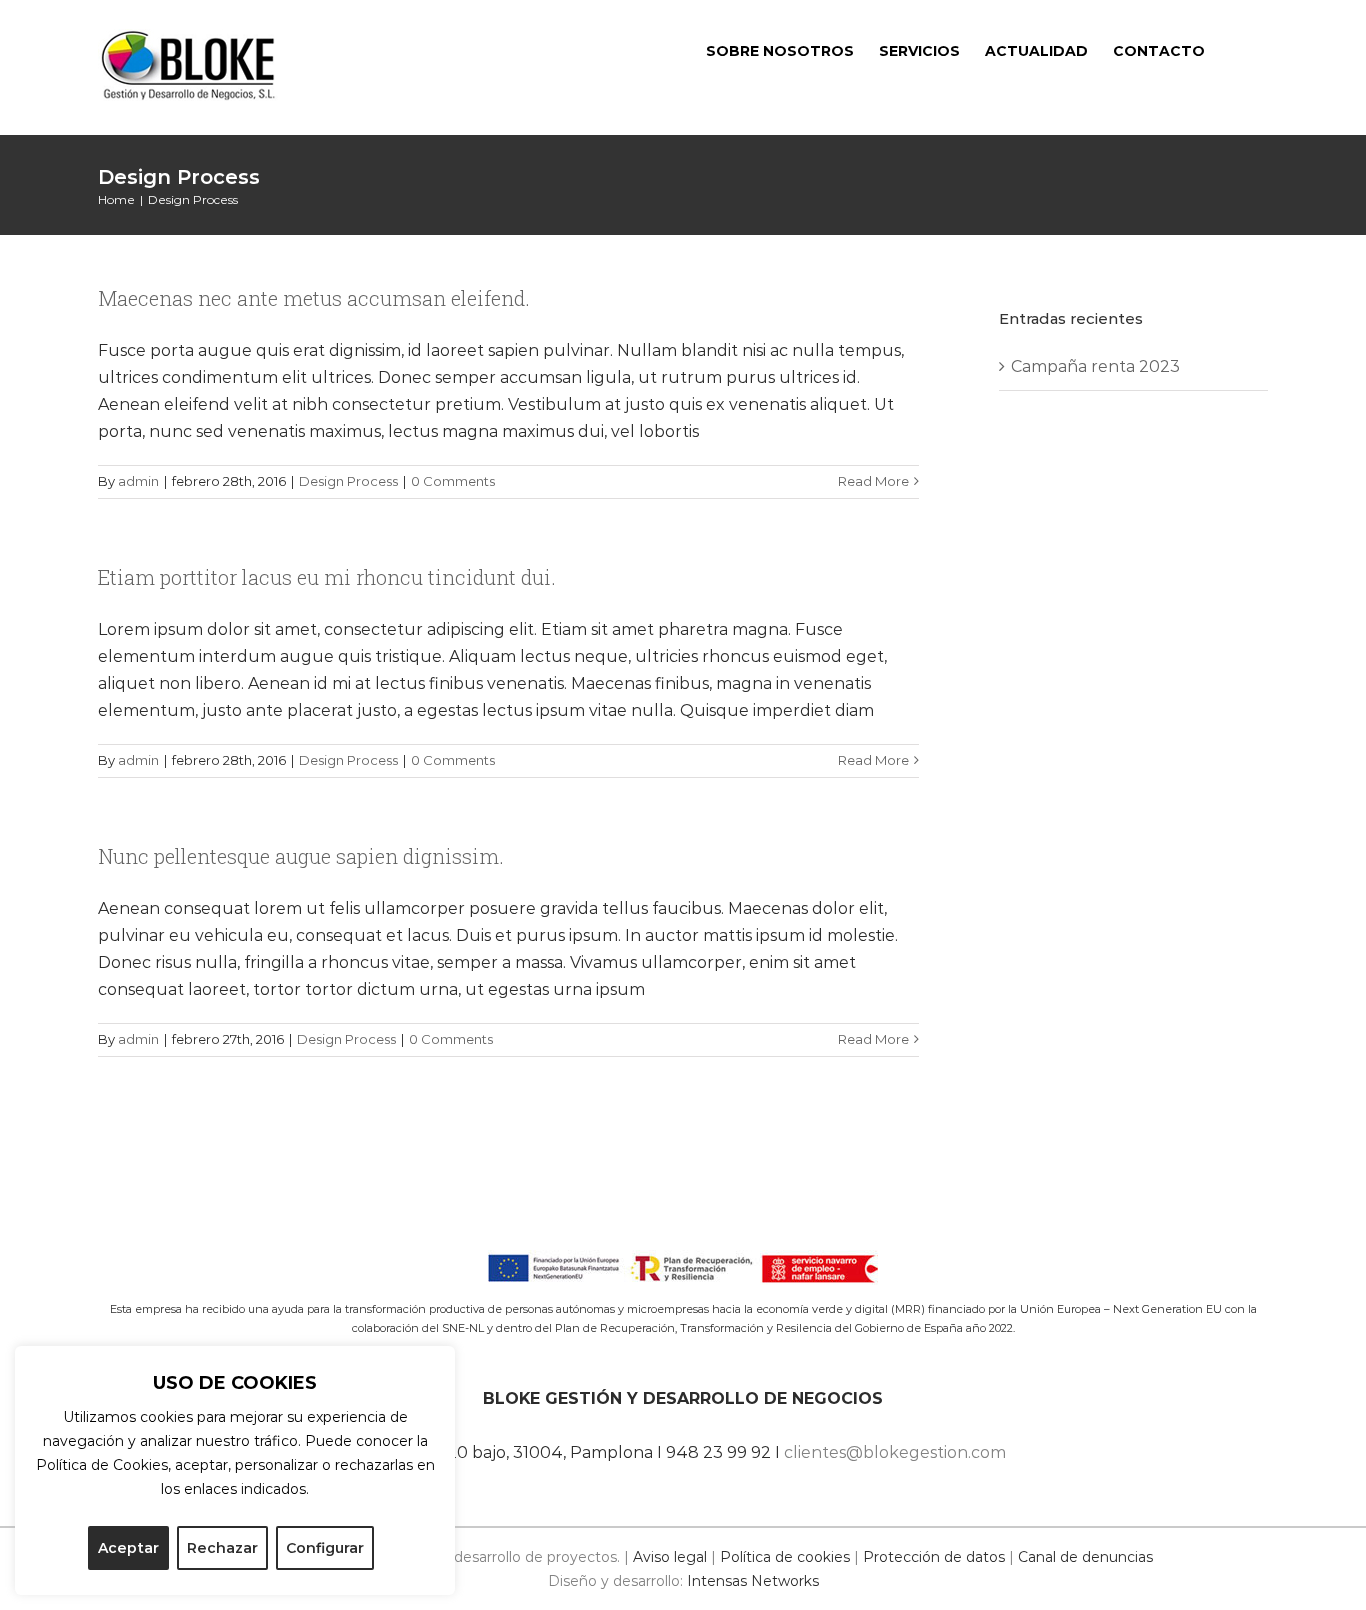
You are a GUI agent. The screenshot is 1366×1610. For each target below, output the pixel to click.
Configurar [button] (325, 1548)
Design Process (348, 481)
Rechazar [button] (222, 1548)
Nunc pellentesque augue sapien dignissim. (301, 856)
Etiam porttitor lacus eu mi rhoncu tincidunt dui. (327, 577)
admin (138, 481)
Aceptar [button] (128, 1548)
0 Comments (453, 481)
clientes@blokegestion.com (895, 1452)
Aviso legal (670, 1557)
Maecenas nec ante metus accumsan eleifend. (314, 298)
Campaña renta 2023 (1095, 366)
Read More (873, 481)
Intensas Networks (753, 1581)
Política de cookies (785, 1557)
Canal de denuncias (1085, 1557)
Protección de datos (934, 1557)
